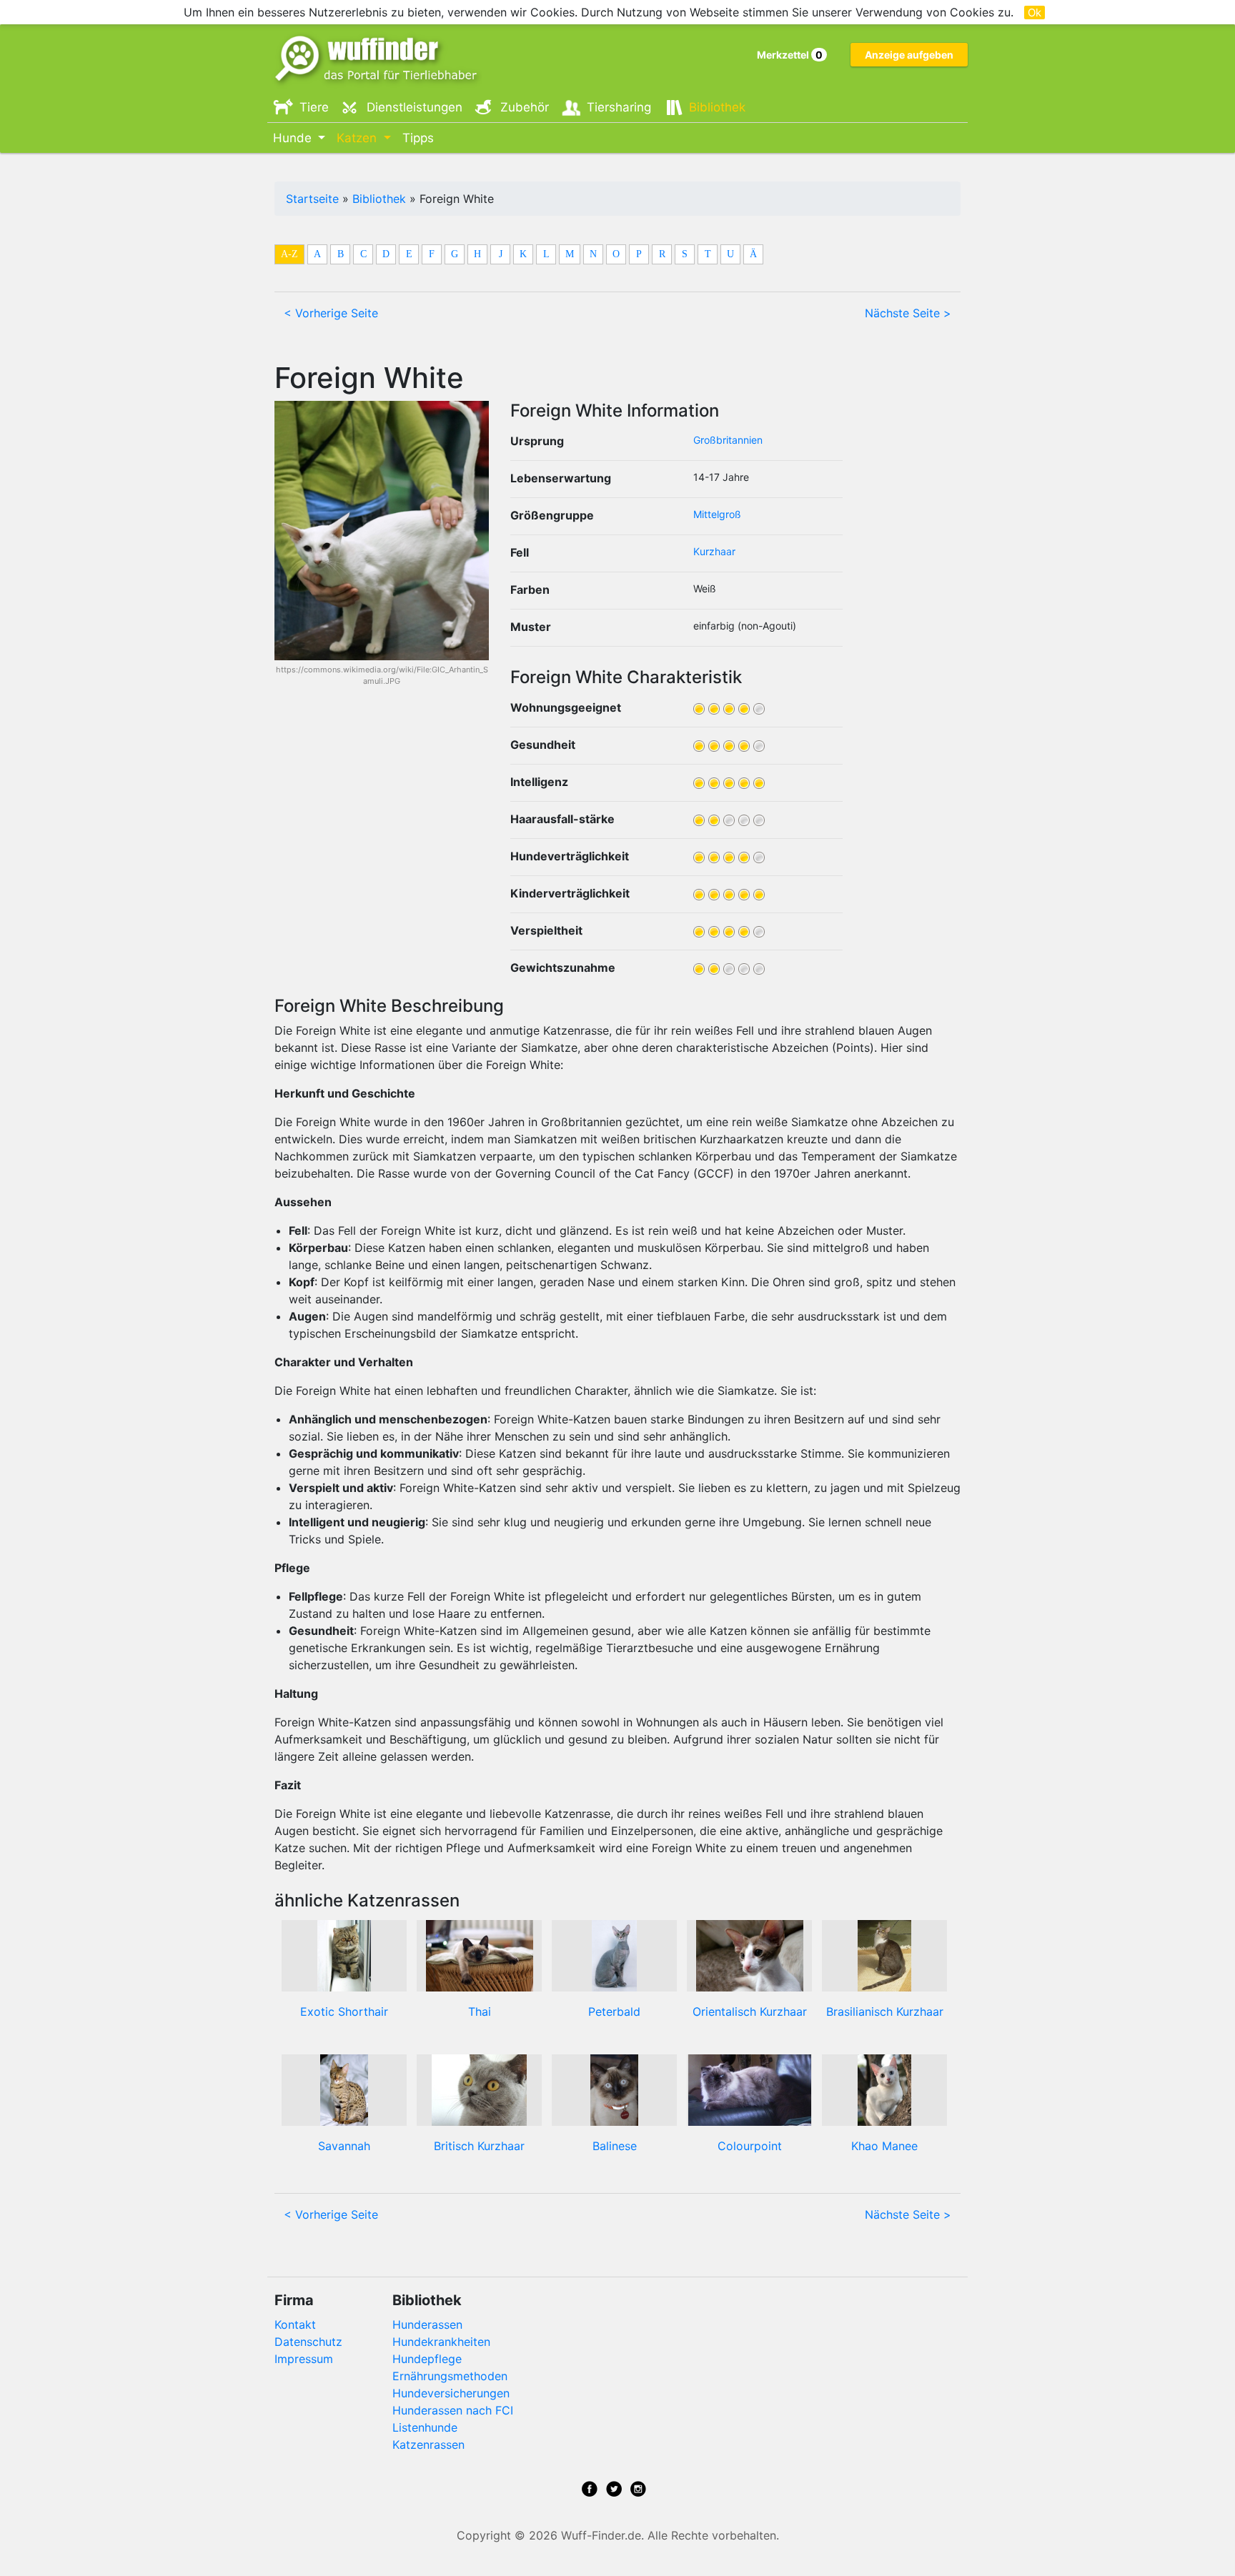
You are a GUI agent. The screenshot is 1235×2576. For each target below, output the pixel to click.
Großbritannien (728, 440)
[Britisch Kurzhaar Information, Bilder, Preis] (479, 2089)
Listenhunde (425, 2427)
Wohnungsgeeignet (566, 707)
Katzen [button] (358, 138)
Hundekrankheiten (441, 2342)
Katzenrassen (428, 2445)
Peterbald (614, 2011)
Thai (480, 2011)
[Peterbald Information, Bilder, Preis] (614, 1955)
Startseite (312, 199)
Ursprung (537, 441)
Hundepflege (427, 2359)
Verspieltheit (546, 930)
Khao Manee (884, 2146)
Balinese (615, 2146)
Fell (520, 552)
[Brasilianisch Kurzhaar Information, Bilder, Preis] (884, 1955)
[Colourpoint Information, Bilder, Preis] (750, 2089)
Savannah (344, 2146)
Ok (1035, 13)
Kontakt (295, 2324)
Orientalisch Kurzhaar (750, 2011)
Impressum (304, 2359)
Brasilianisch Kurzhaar (885, 2011)
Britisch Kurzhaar (479, 2146)
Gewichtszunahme (563, 968)
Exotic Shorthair (344, 2011)
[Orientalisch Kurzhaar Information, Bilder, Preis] (750, 1955)
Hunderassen (427, 2324)
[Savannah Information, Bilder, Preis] (344, 2089)
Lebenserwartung (561, 478)
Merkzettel (790, 55)
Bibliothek (717, 107)
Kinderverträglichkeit (570, 893)
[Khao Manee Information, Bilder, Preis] (884, 2089)
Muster (531, 627)
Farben (530, 590)
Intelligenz (539, 782)
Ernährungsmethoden (450, 2376)
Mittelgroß (717, 514)
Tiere (314, 107)
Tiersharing (619, 107)
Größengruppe (552, 515)
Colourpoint (750, 2146)
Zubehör (525, 107)
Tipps (418, 138)
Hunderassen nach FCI (453, 2410)
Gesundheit (543, 745)
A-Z (289, 254)
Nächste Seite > (908, 313)
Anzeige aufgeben (909, 55)
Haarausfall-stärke (562, 819)
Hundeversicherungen (451, 2393)
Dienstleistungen (415, 107)
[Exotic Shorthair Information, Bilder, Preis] (344, 1955)
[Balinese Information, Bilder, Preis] (614, 2089)
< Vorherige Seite (331, 313)
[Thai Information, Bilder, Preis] (480, 1955)
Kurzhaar (714, 551)
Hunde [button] (294, 138)
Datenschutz (308, 2342)
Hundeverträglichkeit (570, 856)
